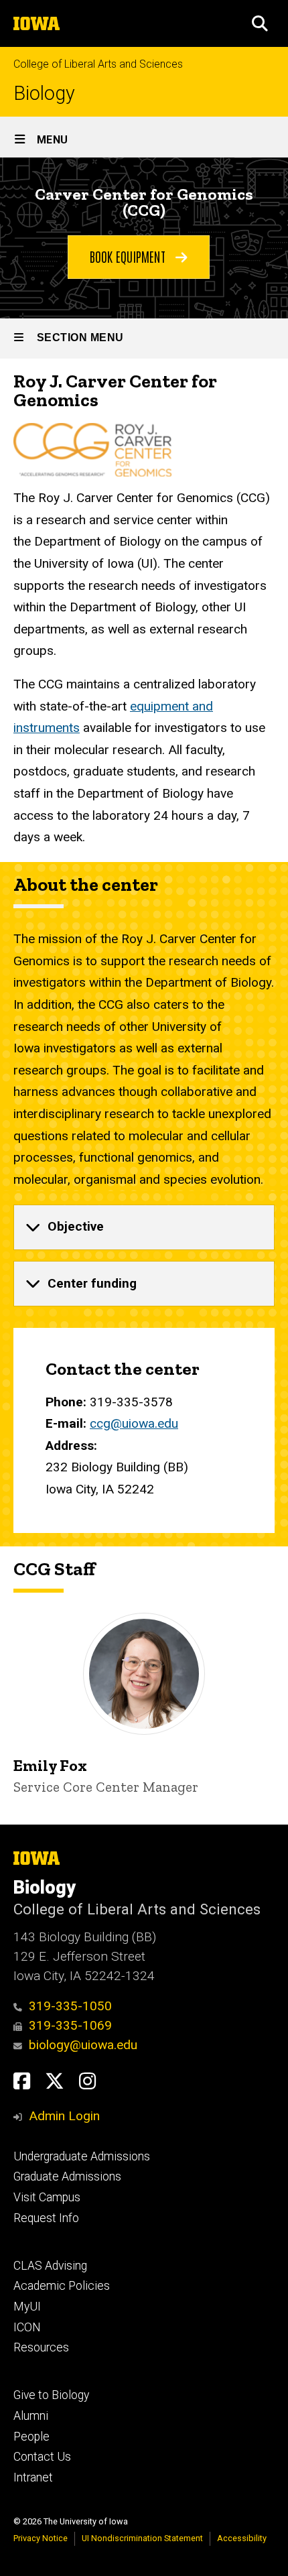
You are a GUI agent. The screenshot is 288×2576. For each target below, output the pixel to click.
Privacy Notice (41, 2538)
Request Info (46, 2218)
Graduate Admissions (67, 2176)
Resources (41, 2347)
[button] (260, 23)
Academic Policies (62, 2286)
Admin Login (64, 2116)
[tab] (144, 1227)
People (31, 2437)
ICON (27, 2327)
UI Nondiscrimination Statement (142, 2538)
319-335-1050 (70, 2006)
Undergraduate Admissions (82, 2156)
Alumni (31, 2416)
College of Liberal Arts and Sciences (98, 64)
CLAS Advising (50, 2266)
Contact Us (42, 2457)
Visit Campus (47, 2197)
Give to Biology (51, 2395)
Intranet (33, 2477)
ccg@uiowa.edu (134, 1423)
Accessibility (242, 2538)
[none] (144, 1227)
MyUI (27, 2307)
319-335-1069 (70, 2025)
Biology (44, 94)
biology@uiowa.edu (83, 2045)
